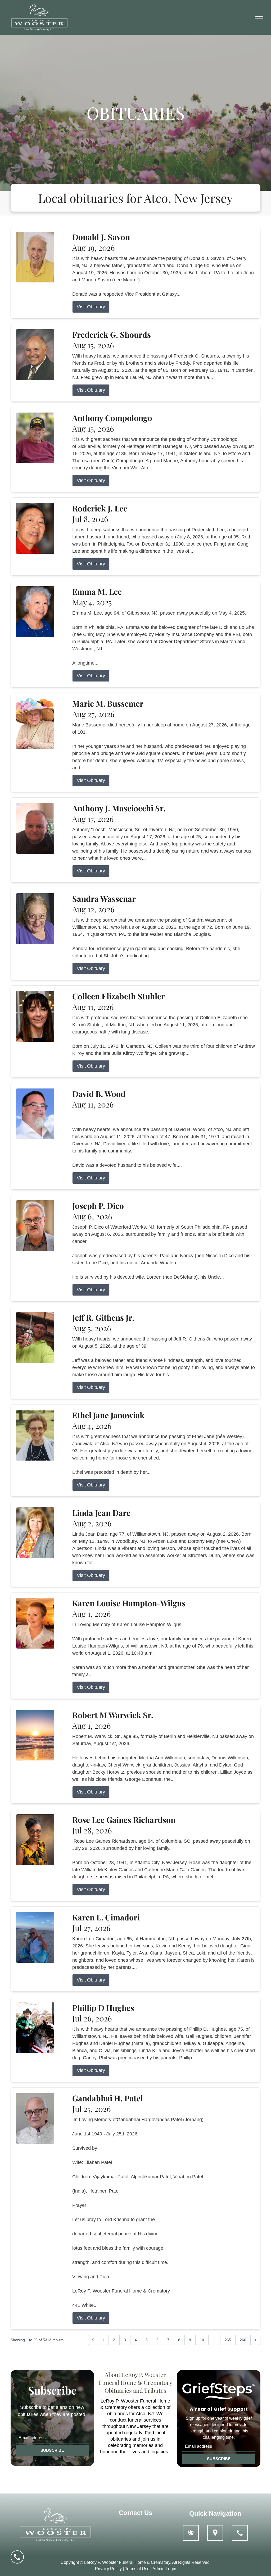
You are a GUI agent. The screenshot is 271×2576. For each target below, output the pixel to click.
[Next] (255, 2340)
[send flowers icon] (191, 2533)
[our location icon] (215, 2533)
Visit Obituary (91, 307)
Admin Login (164, 2569)
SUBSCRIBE (52, 2450)
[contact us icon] (240, 2533)
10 (202, 2340)
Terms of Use (137, 2569)
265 (228, 2340)
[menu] (259, 19)
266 (243, 2340)
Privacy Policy (108, 2569)
